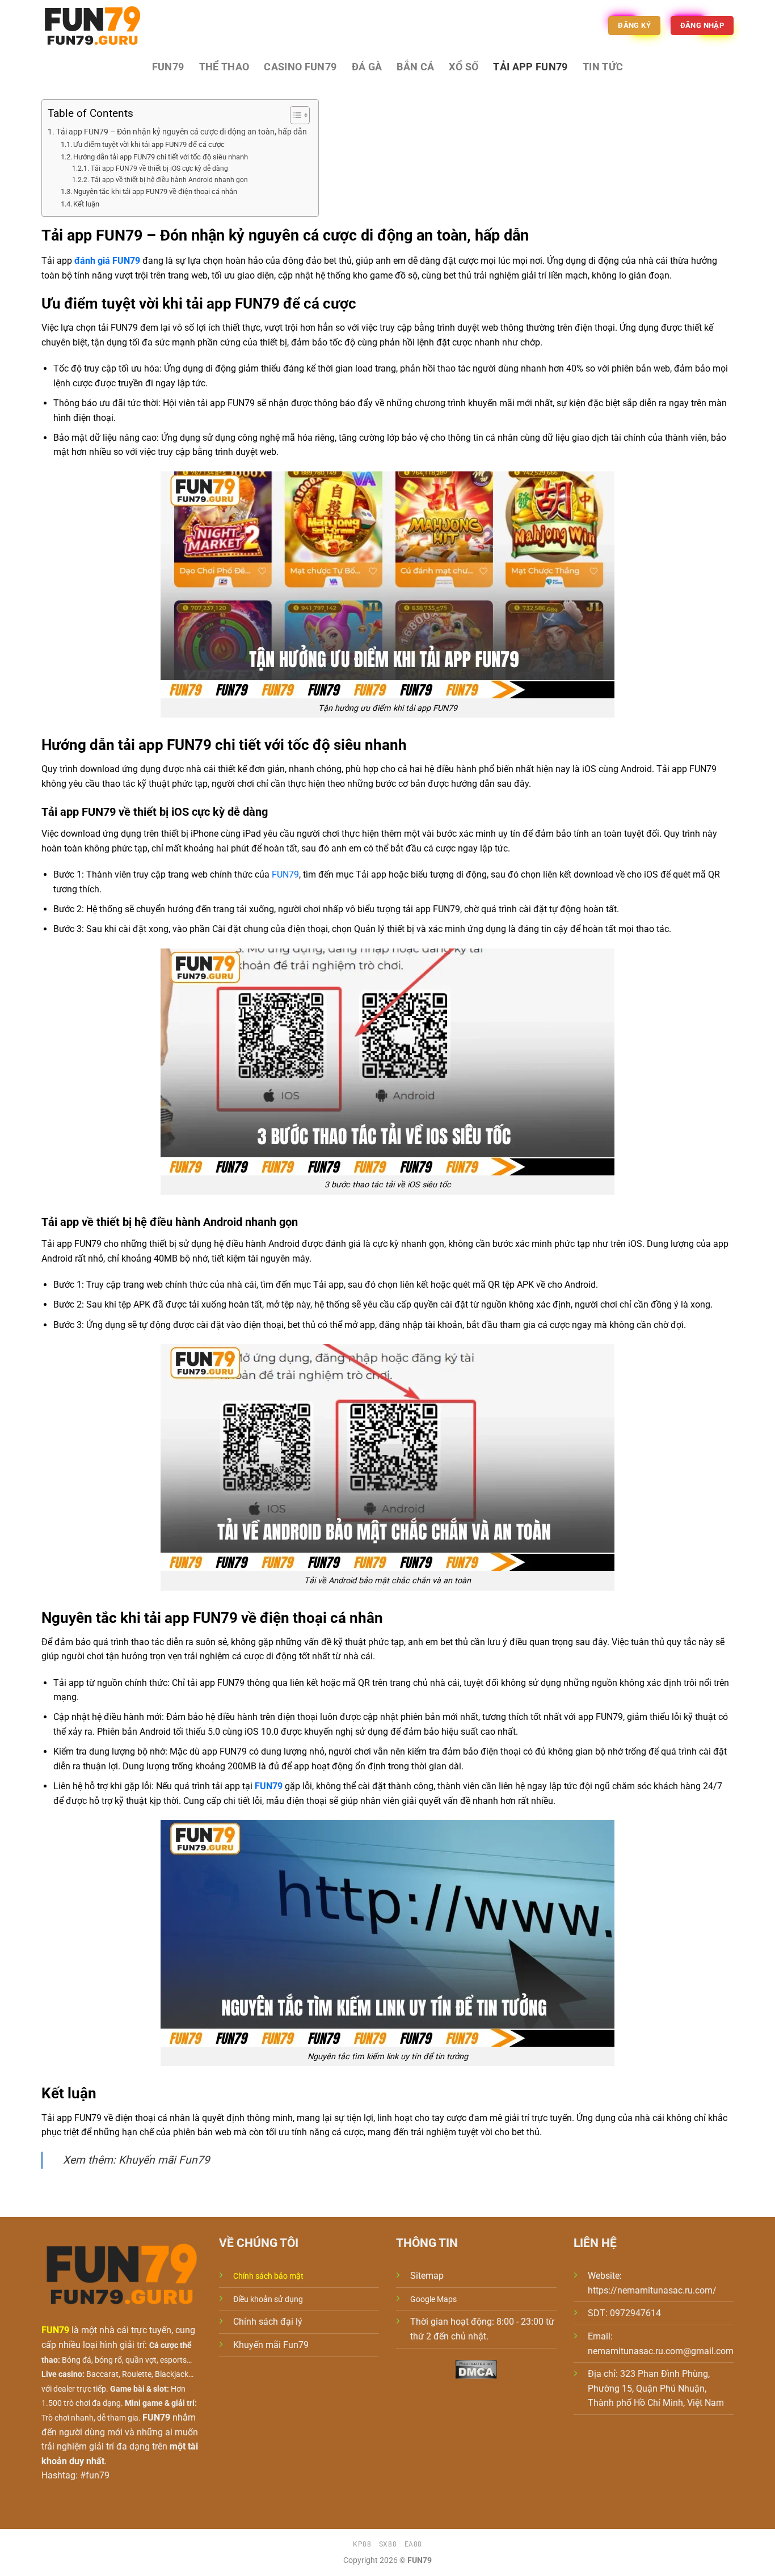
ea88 (413, 2544)
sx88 (388, 2544)
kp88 (362, 2544)
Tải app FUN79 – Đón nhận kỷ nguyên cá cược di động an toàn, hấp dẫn (182, 132)
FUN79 (168, 67)
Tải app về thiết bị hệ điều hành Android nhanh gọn (169, 180)
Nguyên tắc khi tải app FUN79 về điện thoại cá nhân (155, 191)
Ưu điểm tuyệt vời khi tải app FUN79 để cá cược (149, 144)
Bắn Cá (415, 67)
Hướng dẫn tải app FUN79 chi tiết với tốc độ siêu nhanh (161, 157)
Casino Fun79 (300, 67)
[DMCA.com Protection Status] (476, 2369)
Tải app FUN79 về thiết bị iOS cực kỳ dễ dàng (159, 168)
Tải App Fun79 (530, 67)
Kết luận (86, 204)
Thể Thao (224, 67)
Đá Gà (367, 67)
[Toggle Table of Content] (294, 115)
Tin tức (603, 67)
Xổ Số (464, 67)
